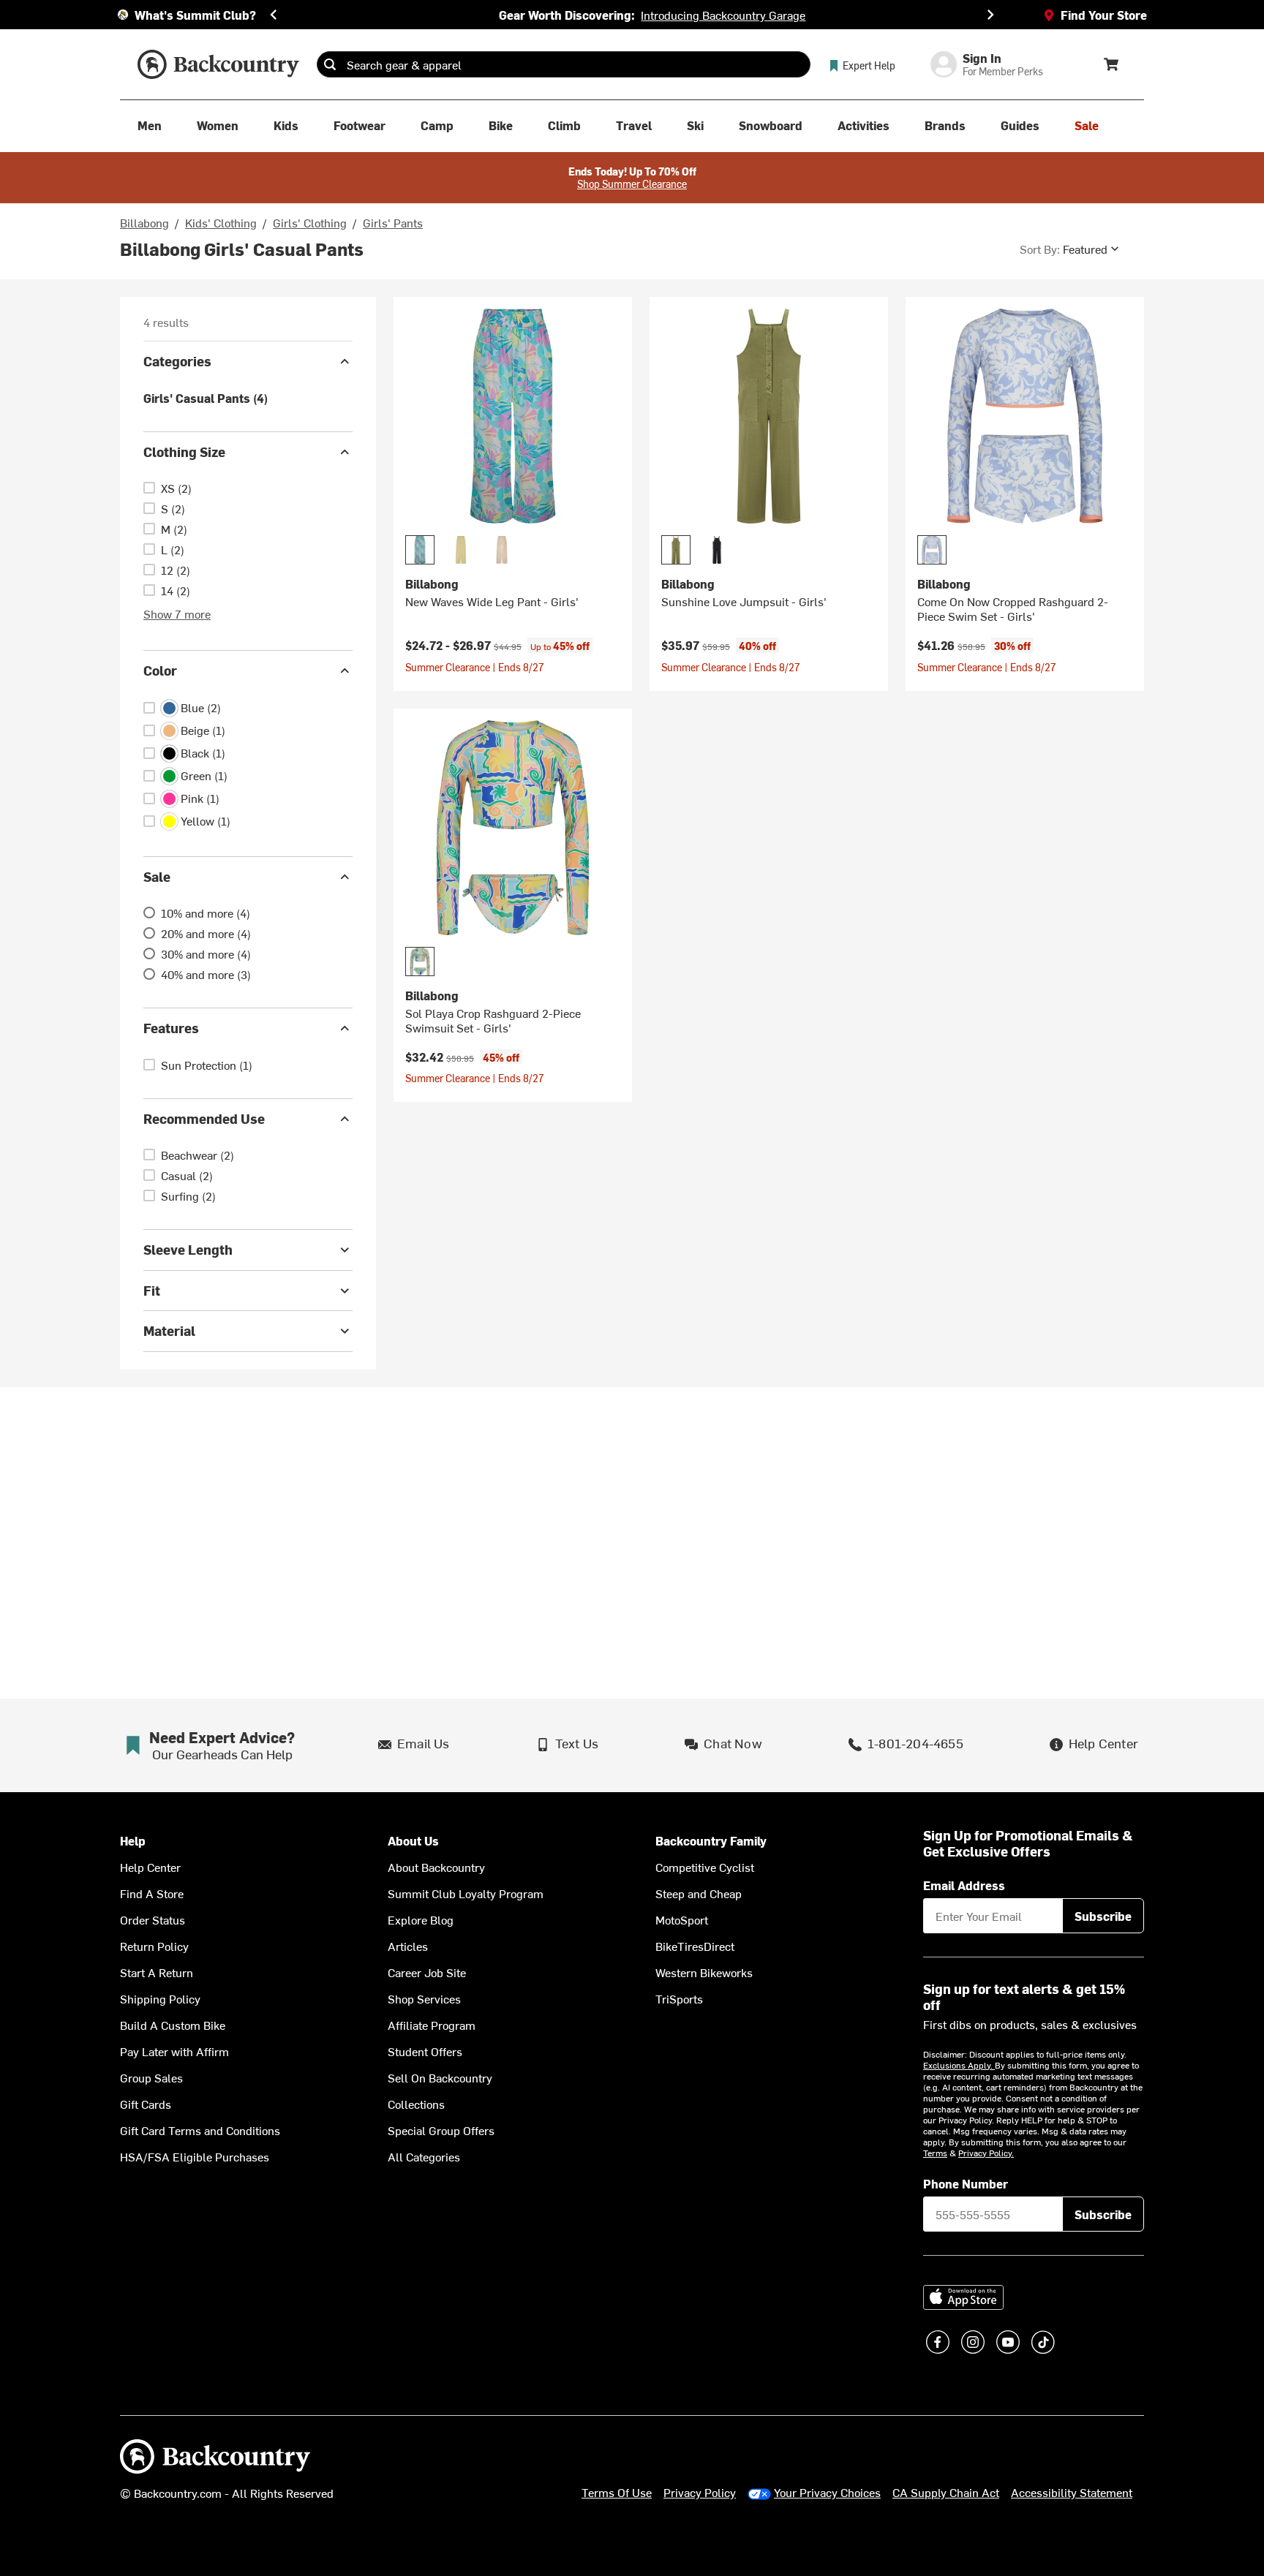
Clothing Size (184, 452)
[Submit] (330, 64)
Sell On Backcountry (440, 2077)
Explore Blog (421, 1919)
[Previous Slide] (274, 15)
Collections (416, 2104)
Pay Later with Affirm (174, 2051)
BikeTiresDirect (695, 1946)
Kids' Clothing (221, 222)
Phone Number (966, 2183)
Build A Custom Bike (173, 2025)
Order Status (153, 1919)
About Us (413, 1841)
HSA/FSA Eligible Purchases (195, 2156)
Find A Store (152, 1893)
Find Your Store (1104, 15)
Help (133, 1841)
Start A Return (157, 1972)
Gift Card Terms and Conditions (200, 2130)
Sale (157, 876)
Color (160, 670)
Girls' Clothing (310, 222)
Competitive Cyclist (705, 1867)
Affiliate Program (432, 2025)
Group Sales (151, 2077)
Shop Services (424, 1998)
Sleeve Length (188, 1249)
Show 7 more (177, 613)
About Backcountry (436, 1867)
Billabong (144, 222)
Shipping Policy (160, 1998)
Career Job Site (427, 1972)
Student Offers (425, 2051)
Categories (177, 361)
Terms (935, 2153)
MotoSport (682, 1919)
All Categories (424, 2156)
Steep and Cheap (699, 1893)
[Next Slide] (990, 15)
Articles (408, 1946)
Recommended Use (204, 1118)
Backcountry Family (711, 1841)
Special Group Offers (441, 2130)
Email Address (964, 1885)
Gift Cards (146, 2104)
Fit (152, 1290)
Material (169, 1330)
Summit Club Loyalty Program (466, 1893)
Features (171, 1028)
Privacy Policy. (986, 2153)
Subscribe (1103, 1916)
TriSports (679, 1998)
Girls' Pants (393, 222)
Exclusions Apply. (959, 2065)
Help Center (150, 1867)
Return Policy (154, 1946)
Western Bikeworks (704, 1972)
